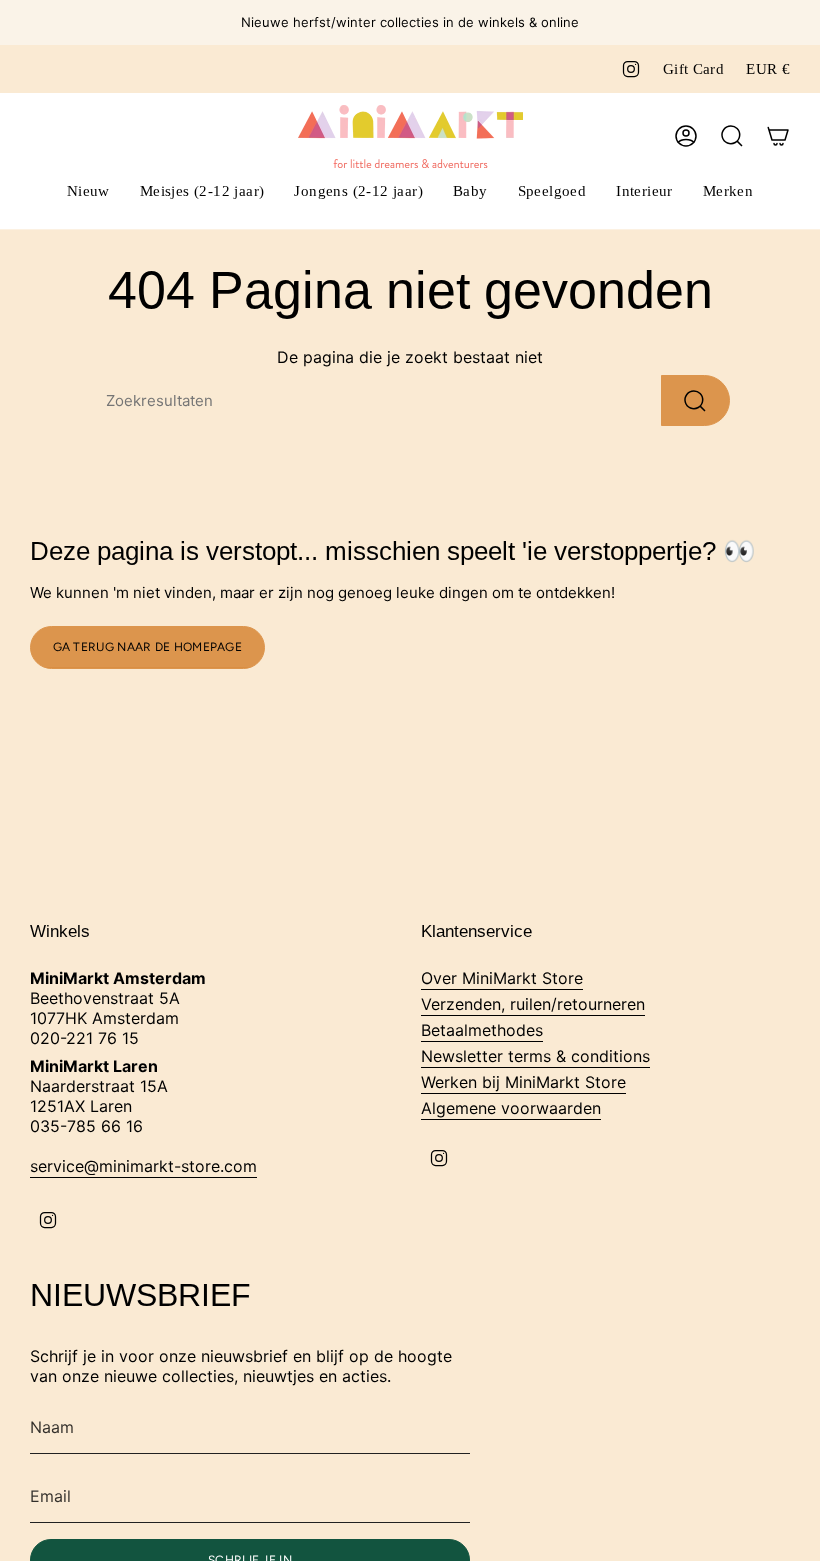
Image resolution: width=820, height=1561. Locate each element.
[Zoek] (695, 400)
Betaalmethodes (482, 1030)
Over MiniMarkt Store (502, 978)
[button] (202, 193)
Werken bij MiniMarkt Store (523, 1082)
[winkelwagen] (778, 136)
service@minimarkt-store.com (143, 1166)
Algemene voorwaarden (511, 1108)
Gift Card (693, 69)
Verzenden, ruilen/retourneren (533, 1004)
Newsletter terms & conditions (535, 1056)
